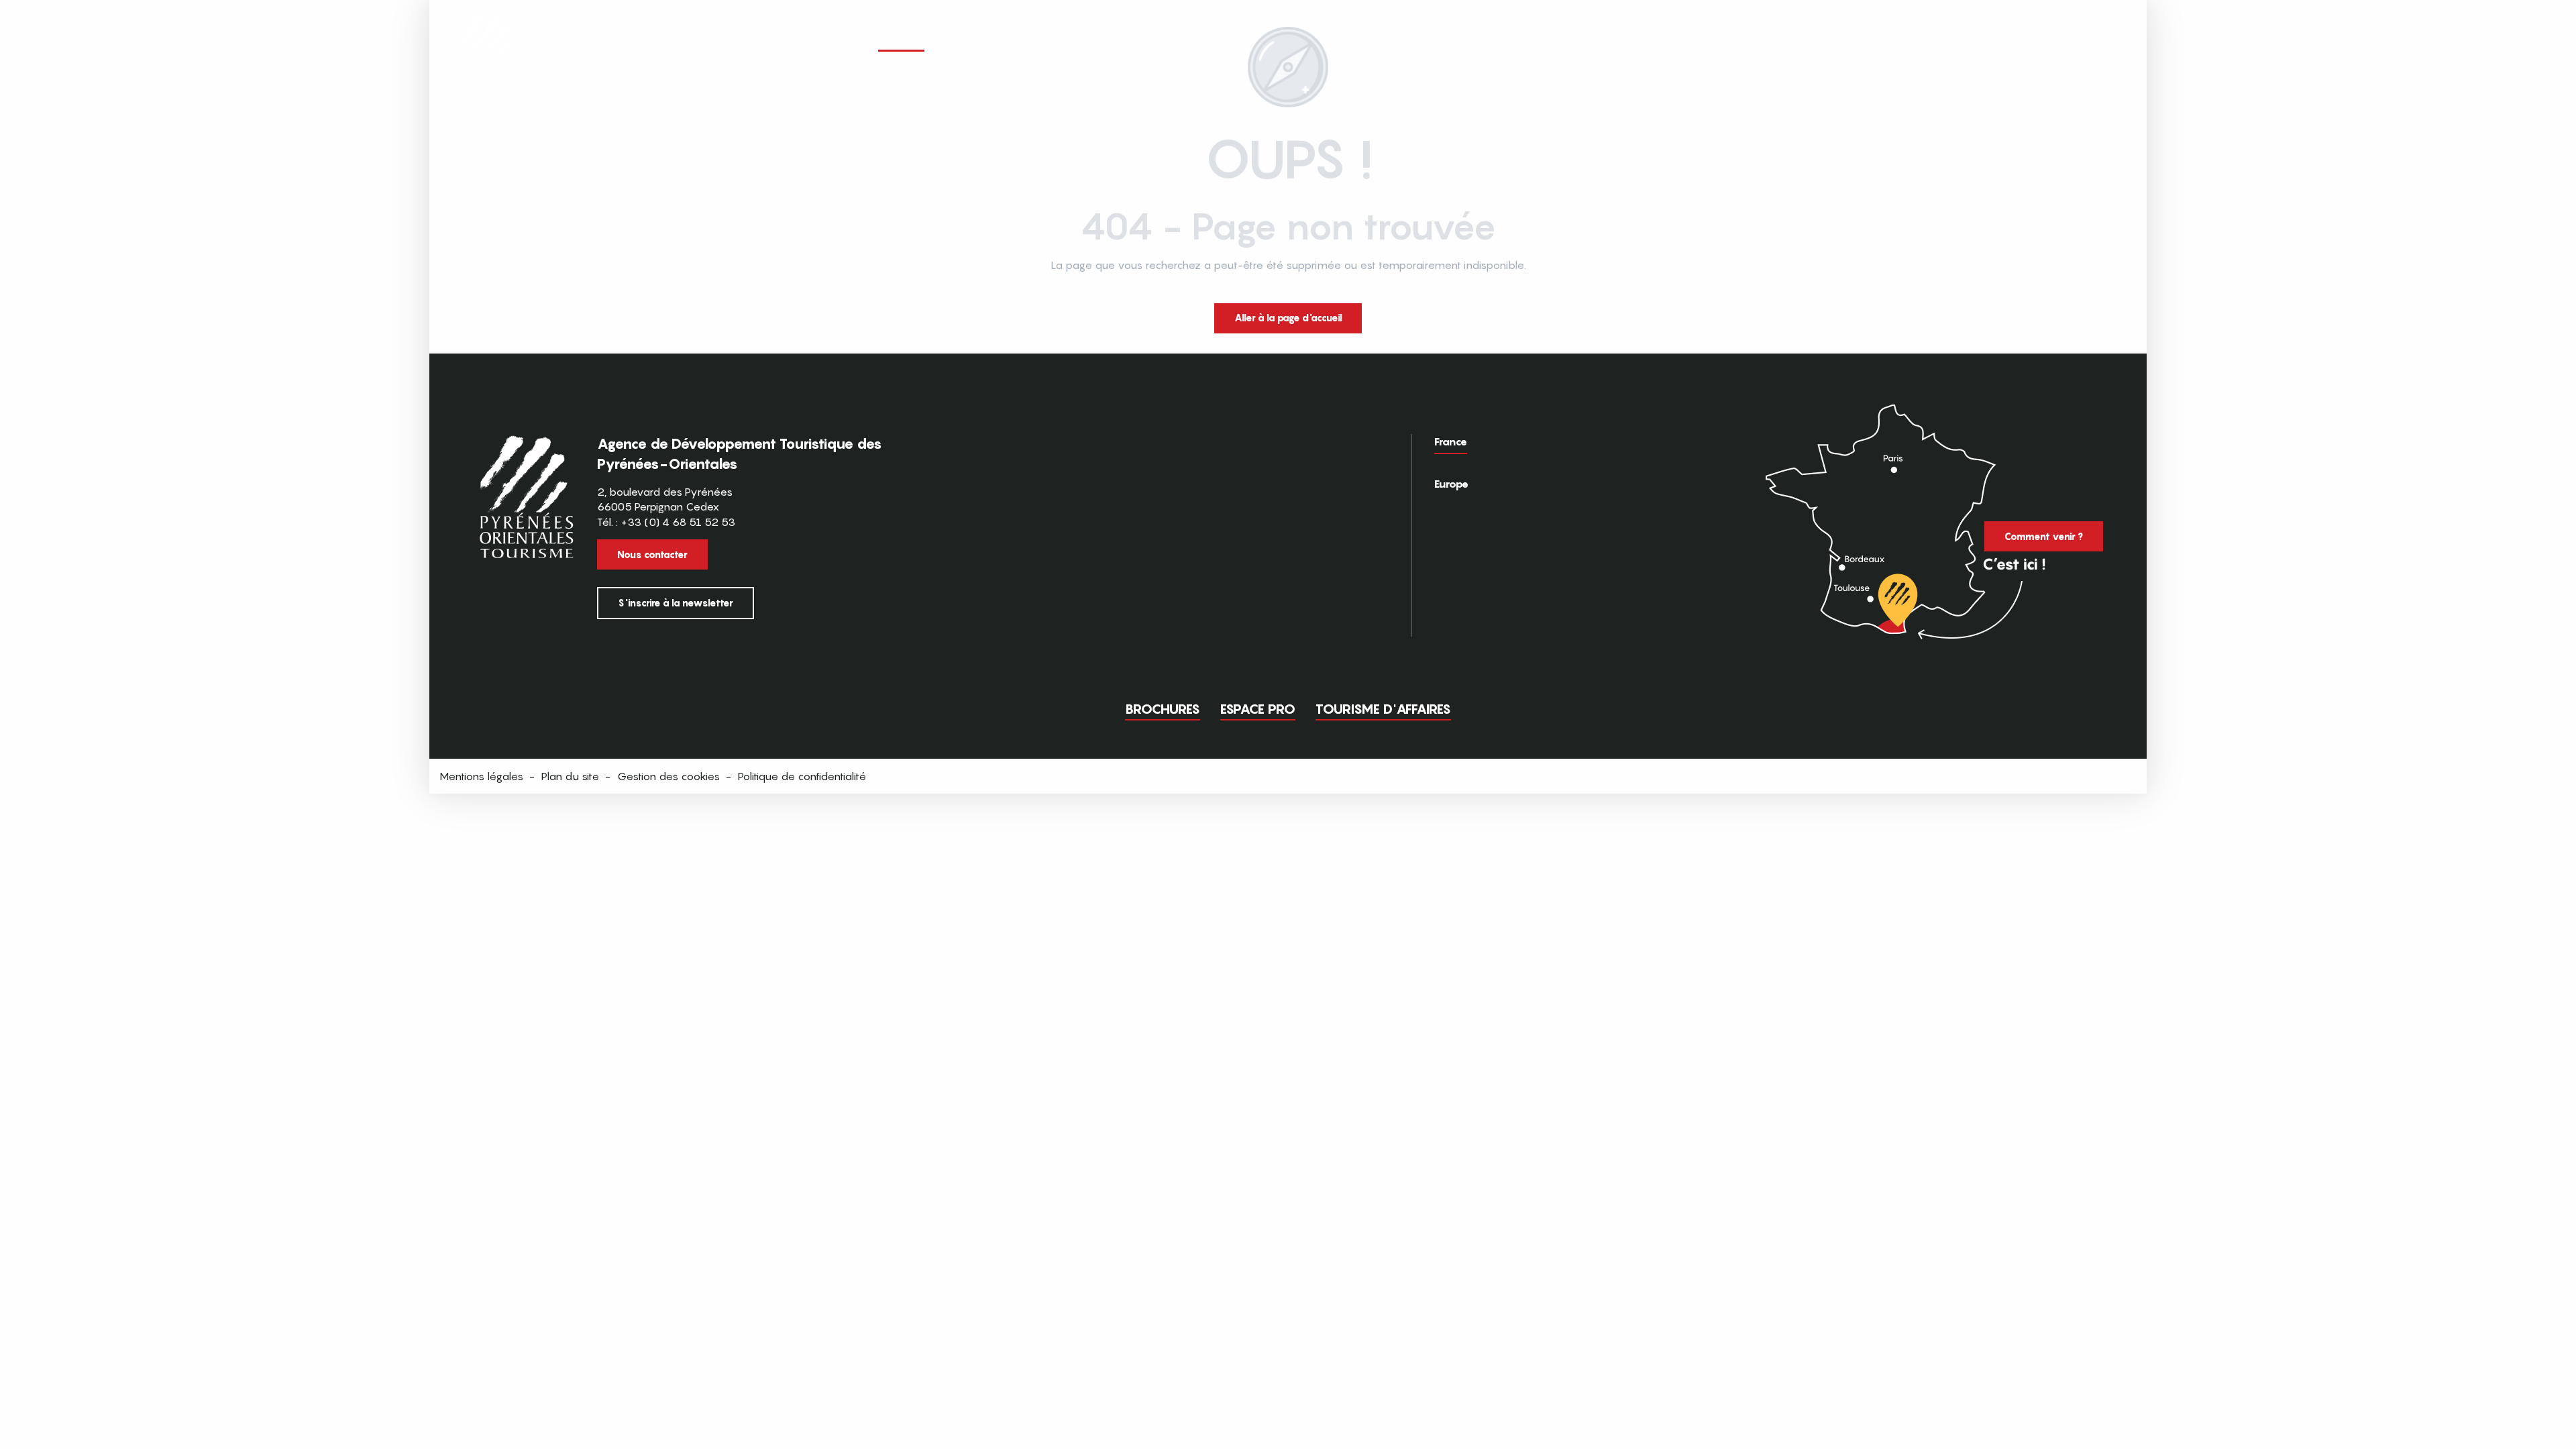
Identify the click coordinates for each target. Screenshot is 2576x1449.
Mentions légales (481, 776)
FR (2084, 38)
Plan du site (570, 776)
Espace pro (1258, 709)
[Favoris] (2036, 39)
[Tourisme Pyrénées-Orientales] (487, 35)
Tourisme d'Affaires (1383, 709)
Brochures (1163, 709)
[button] (2112, 39)
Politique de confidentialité (802, 776)
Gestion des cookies (668, 776)
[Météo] (2061, 40)
